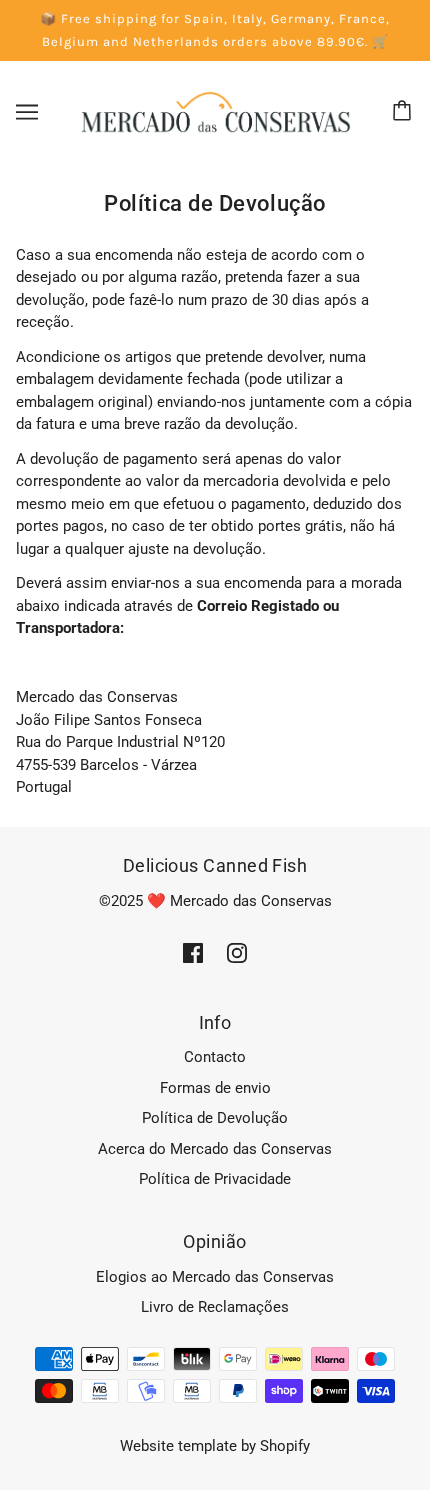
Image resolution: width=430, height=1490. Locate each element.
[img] (193, 952)
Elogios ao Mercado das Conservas (215, 1277)
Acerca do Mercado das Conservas (215, 1149)
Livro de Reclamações (215, 1307)
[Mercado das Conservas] (215, 111)
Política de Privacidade (215, 1179)
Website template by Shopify (215, 1446)
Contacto (215, 1057)
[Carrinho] (405, 112)
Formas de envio (215, 1088)
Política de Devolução (215, 1118)
